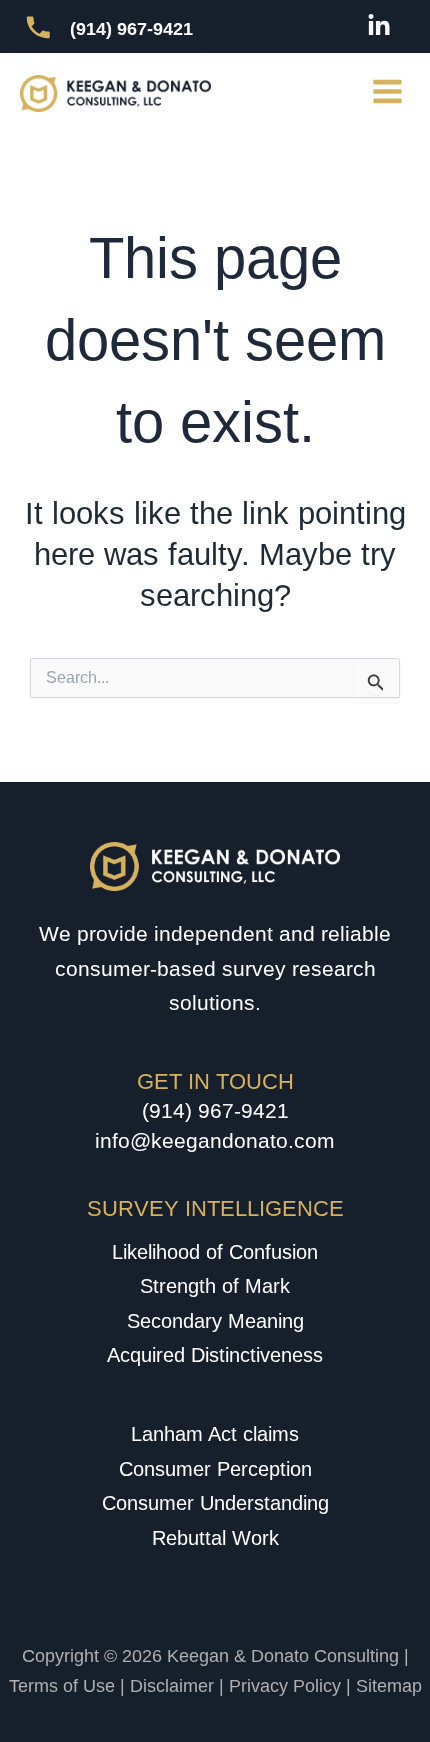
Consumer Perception (215, 1469)
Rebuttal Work (215, 1538)
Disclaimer (172, 1686)
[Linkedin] (379, 26)
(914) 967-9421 (215, 1110)
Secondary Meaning (215, 1321)
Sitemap (389, 1686)
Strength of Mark (215, 1286)
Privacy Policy (285, 1686)
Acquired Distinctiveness (215, 1355)
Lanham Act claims (215, 1434)
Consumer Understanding (215, 1503)
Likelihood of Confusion (215, 1252)
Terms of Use (62, 1686)
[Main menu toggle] (388, 92)
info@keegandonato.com (215, 1140)
